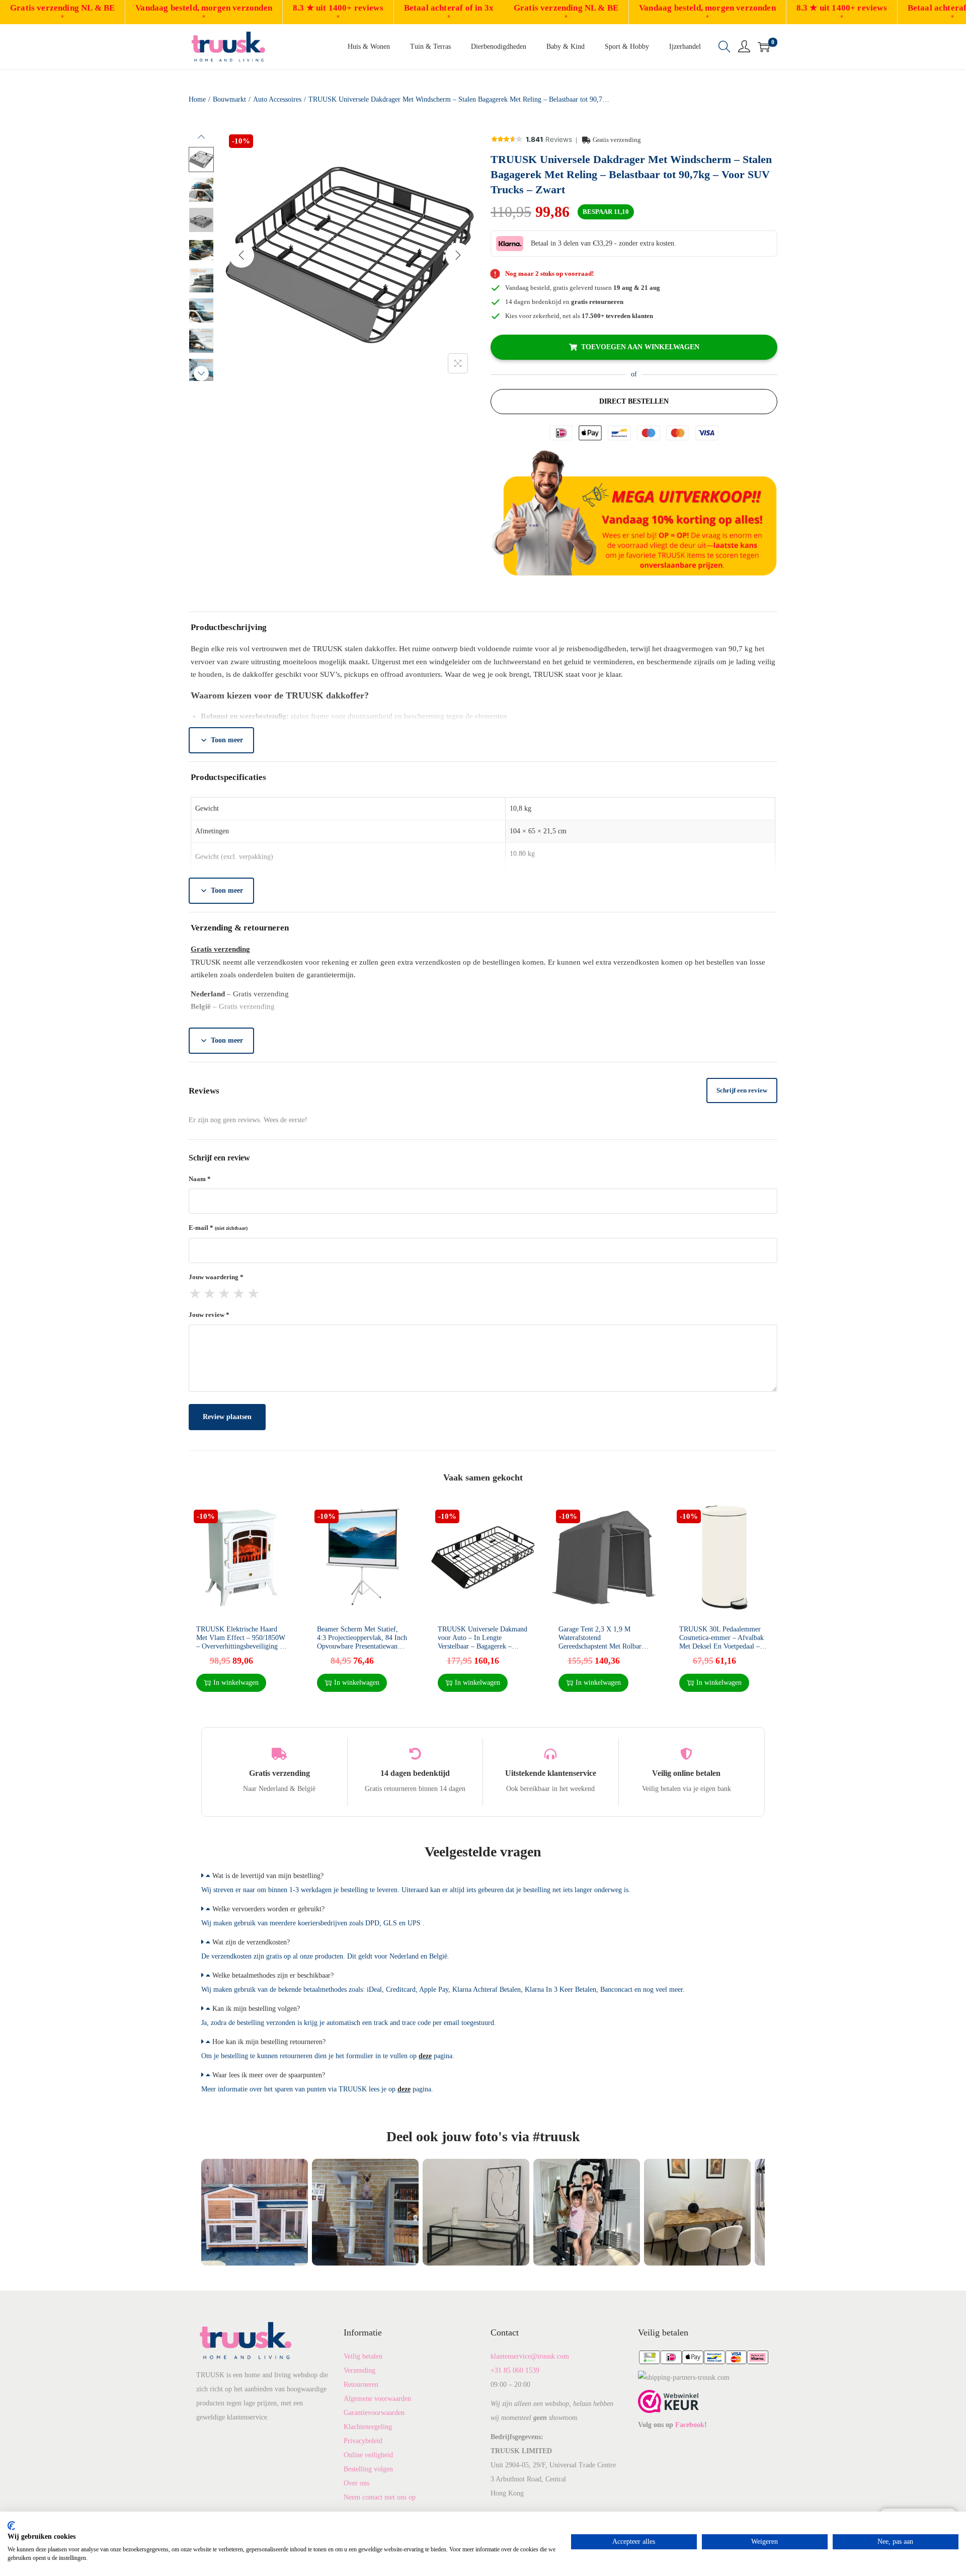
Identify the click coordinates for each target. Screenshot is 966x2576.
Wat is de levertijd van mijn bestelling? (268, 1876)
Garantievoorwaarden (374, 2413)
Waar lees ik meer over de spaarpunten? (269, 2075)
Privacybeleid (363, 2441)
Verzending (359, 2370)
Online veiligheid (368, 2455)
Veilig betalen (363, 2356)
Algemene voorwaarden (377, 2399)
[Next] (458, 255)
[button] (483, 1876)
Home (197, 99)
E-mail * (218, 1228)
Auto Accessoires (277, 99)
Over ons (356, 2483)
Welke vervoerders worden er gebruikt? (268, 1909)
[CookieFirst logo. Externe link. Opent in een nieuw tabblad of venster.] (11, 2526)
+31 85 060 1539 (515, 2370)
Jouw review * (209, 1315)
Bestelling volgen (368, 2469)
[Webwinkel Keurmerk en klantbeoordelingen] (668, 2401)
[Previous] (242, 255)
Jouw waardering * (216, 1277)
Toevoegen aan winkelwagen (640, 347)
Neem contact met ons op (380, 2497)
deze (425, 2056)
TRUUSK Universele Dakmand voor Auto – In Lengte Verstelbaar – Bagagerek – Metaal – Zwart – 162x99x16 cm (482, 1646)
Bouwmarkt (229, 99)
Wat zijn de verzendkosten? (251, 1942)
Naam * (200, 1179)
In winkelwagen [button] (236, 1683)
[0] (764, 47)
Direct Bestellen (634, 401)
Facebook (690, 2425)
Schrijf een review (742, 1090)
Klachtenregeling (368, 2427)
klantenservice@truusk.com (530, 2356)
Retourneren (361, 2385)
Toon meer (227, 740)
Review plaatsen (227, 1417)
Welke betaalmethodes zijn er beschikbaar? (273, 1975)
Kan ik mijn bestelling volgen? (256, 2009)
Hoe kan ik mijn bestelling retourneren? (269, 2042)
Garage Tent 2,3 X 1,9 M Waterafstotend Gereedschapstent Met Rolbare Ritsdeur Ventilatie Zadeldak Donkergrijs (601, 1646)
